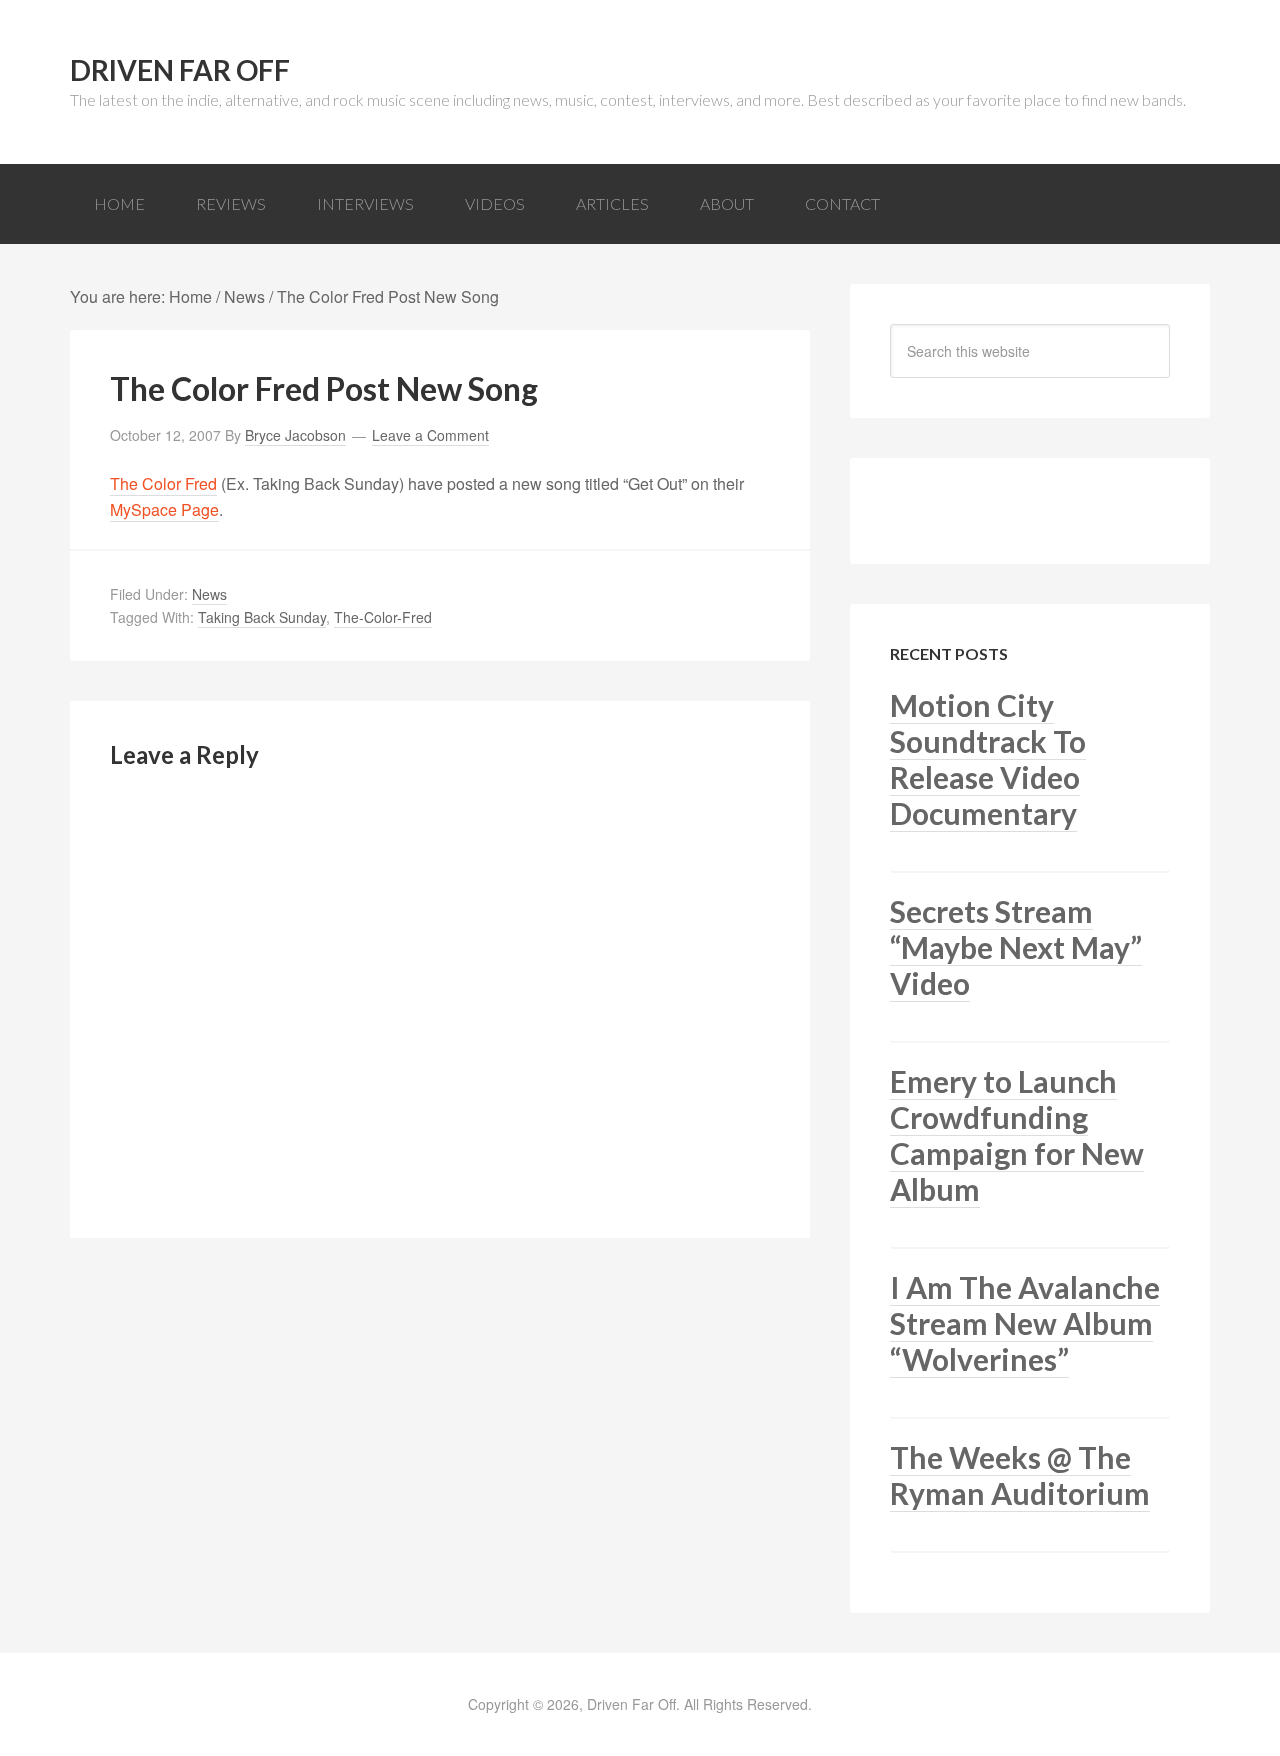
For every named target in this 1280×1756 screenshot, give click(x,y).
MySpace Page (164, 509)
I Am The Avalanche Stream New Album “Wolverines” (1025, 1323)
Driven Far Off (180, 70)
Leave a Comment (430, 435)
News (209, 594)
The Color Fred (163, 483)
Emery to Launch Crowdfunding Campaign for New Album (1017, 1135)
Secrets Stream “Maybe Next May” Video (1016, 947)
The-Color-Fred (383, 617)
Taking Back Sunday (262, 617)
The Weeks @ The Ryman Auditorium (1020, 1475)
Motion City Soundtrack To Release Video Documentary (988, 759)
